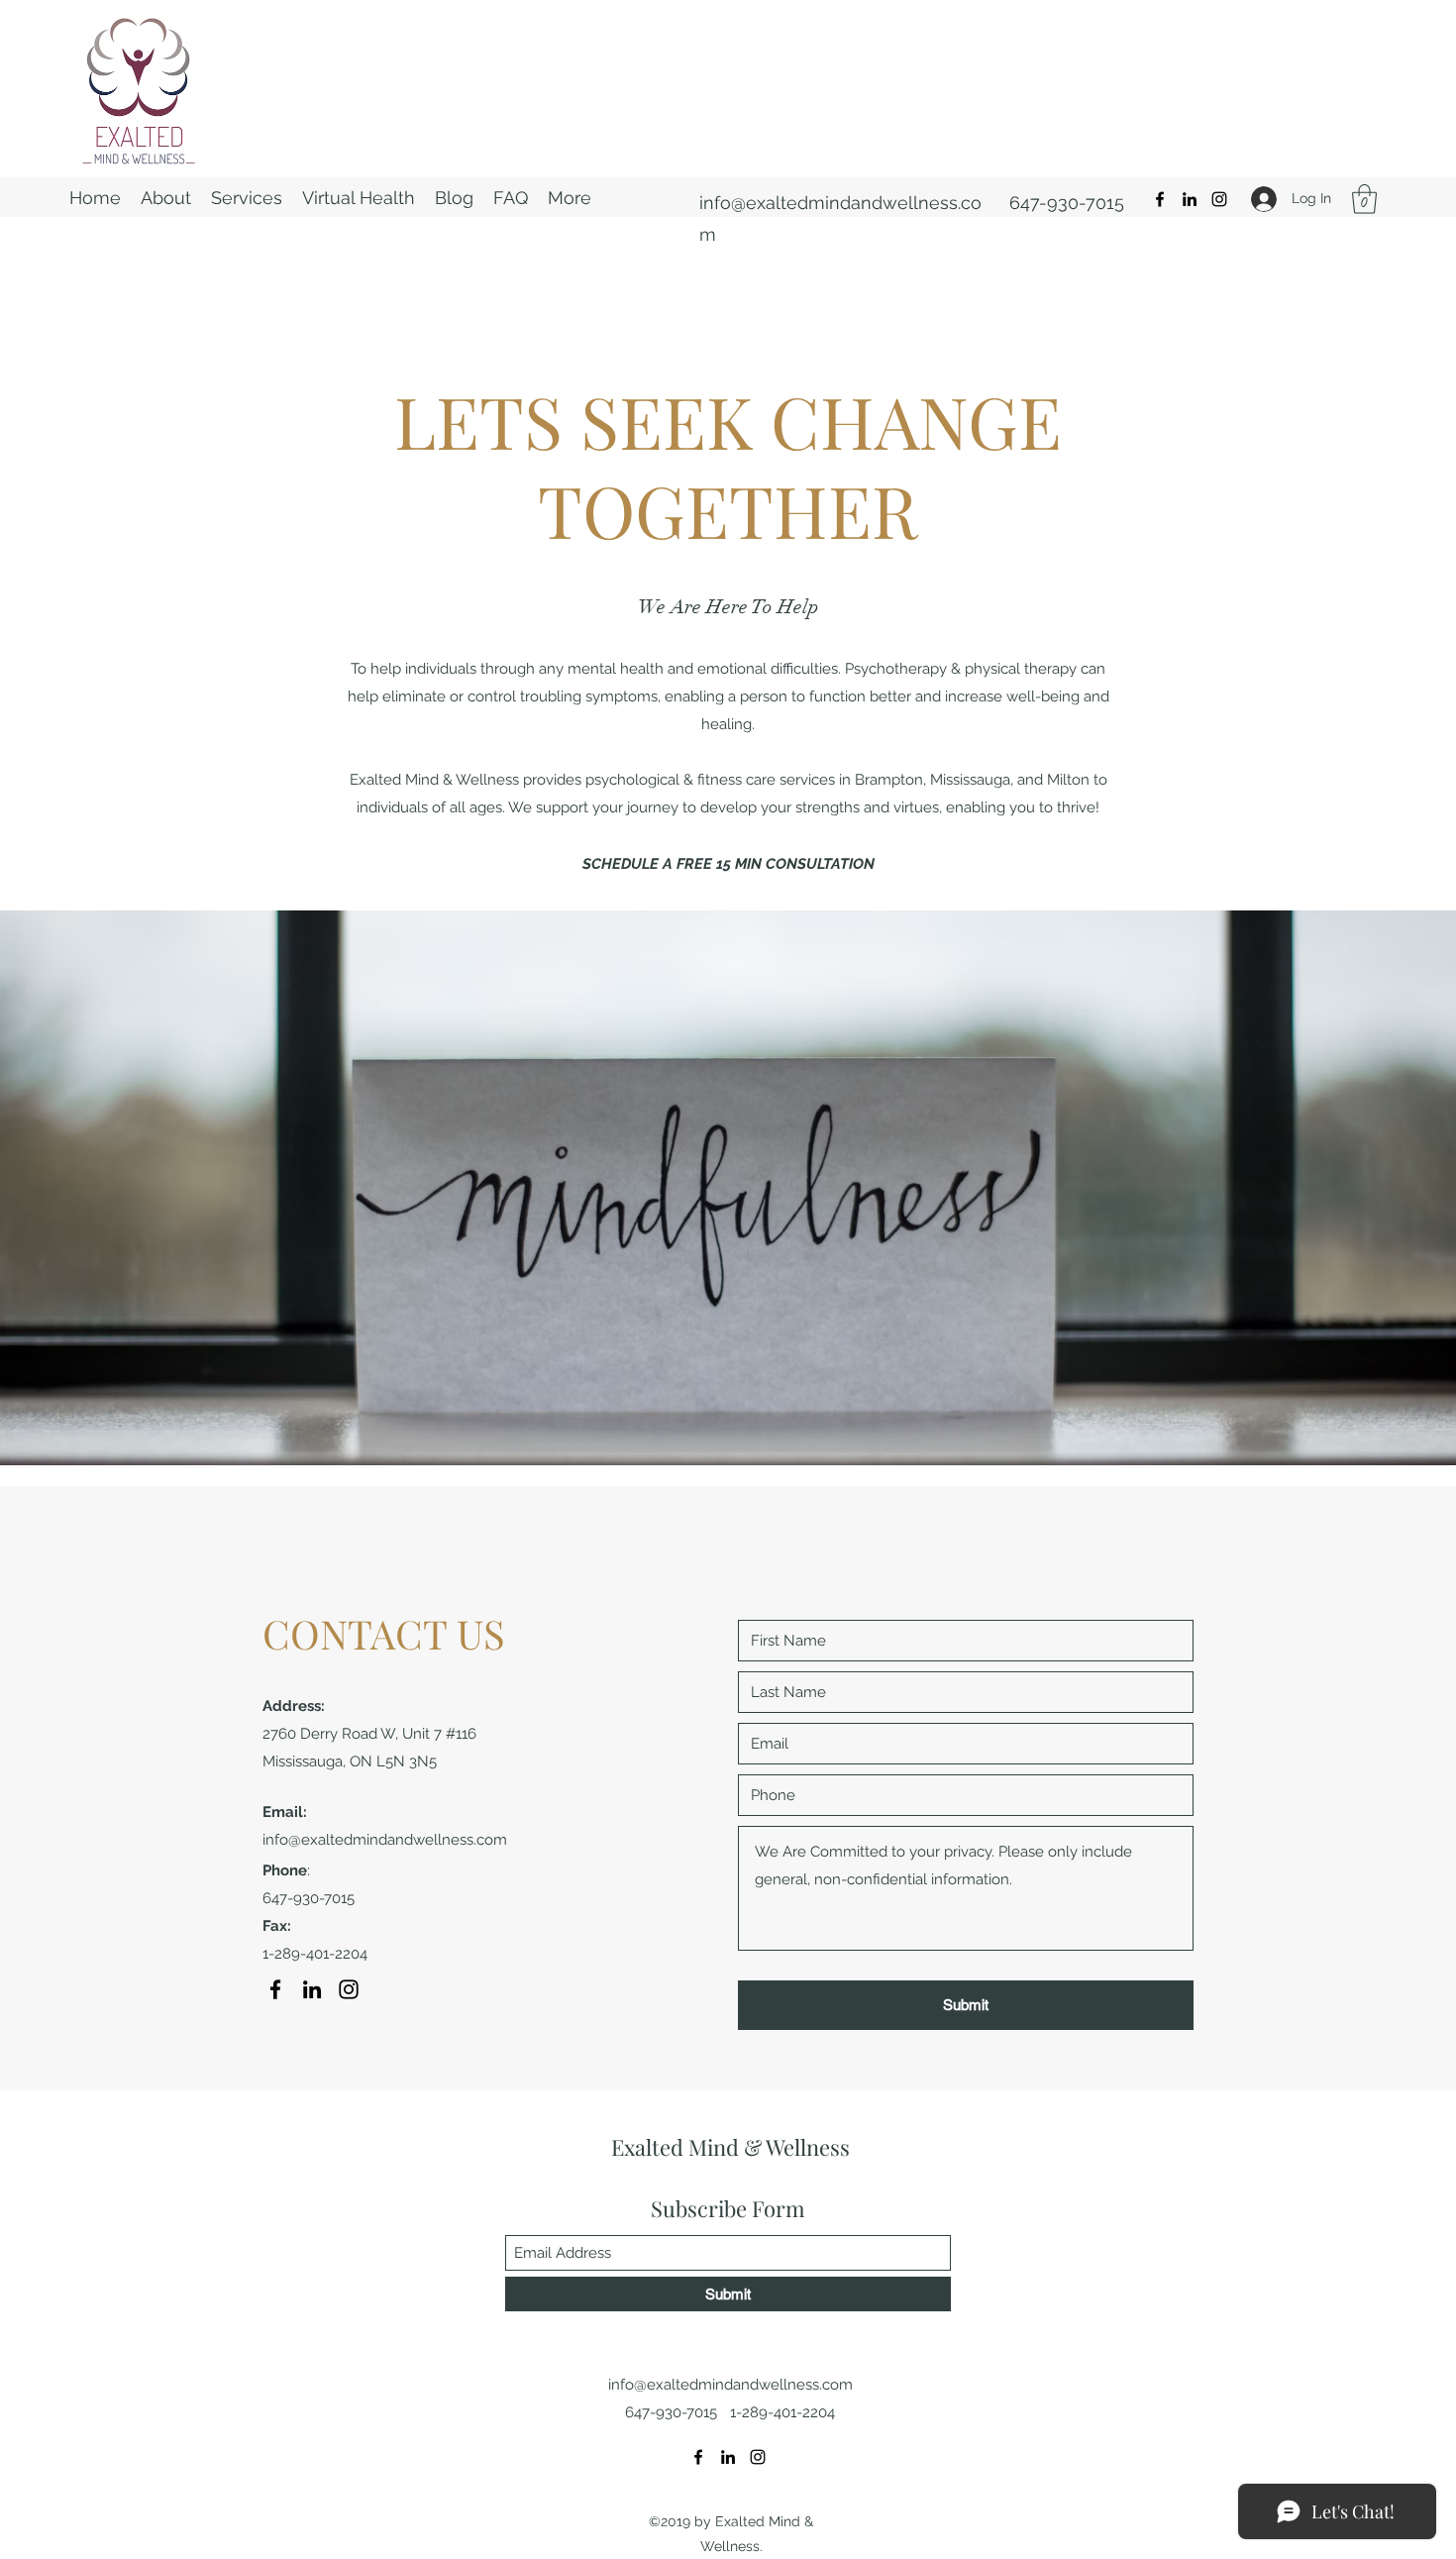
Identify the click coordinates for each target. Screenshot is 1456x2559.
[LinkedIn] (1190, 199)
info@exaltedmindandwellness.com (385, 1840)
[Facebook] (1160, 199)
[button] (1364, 199)
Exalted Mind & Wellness (730, 2147)
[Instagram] (1219, 199)
